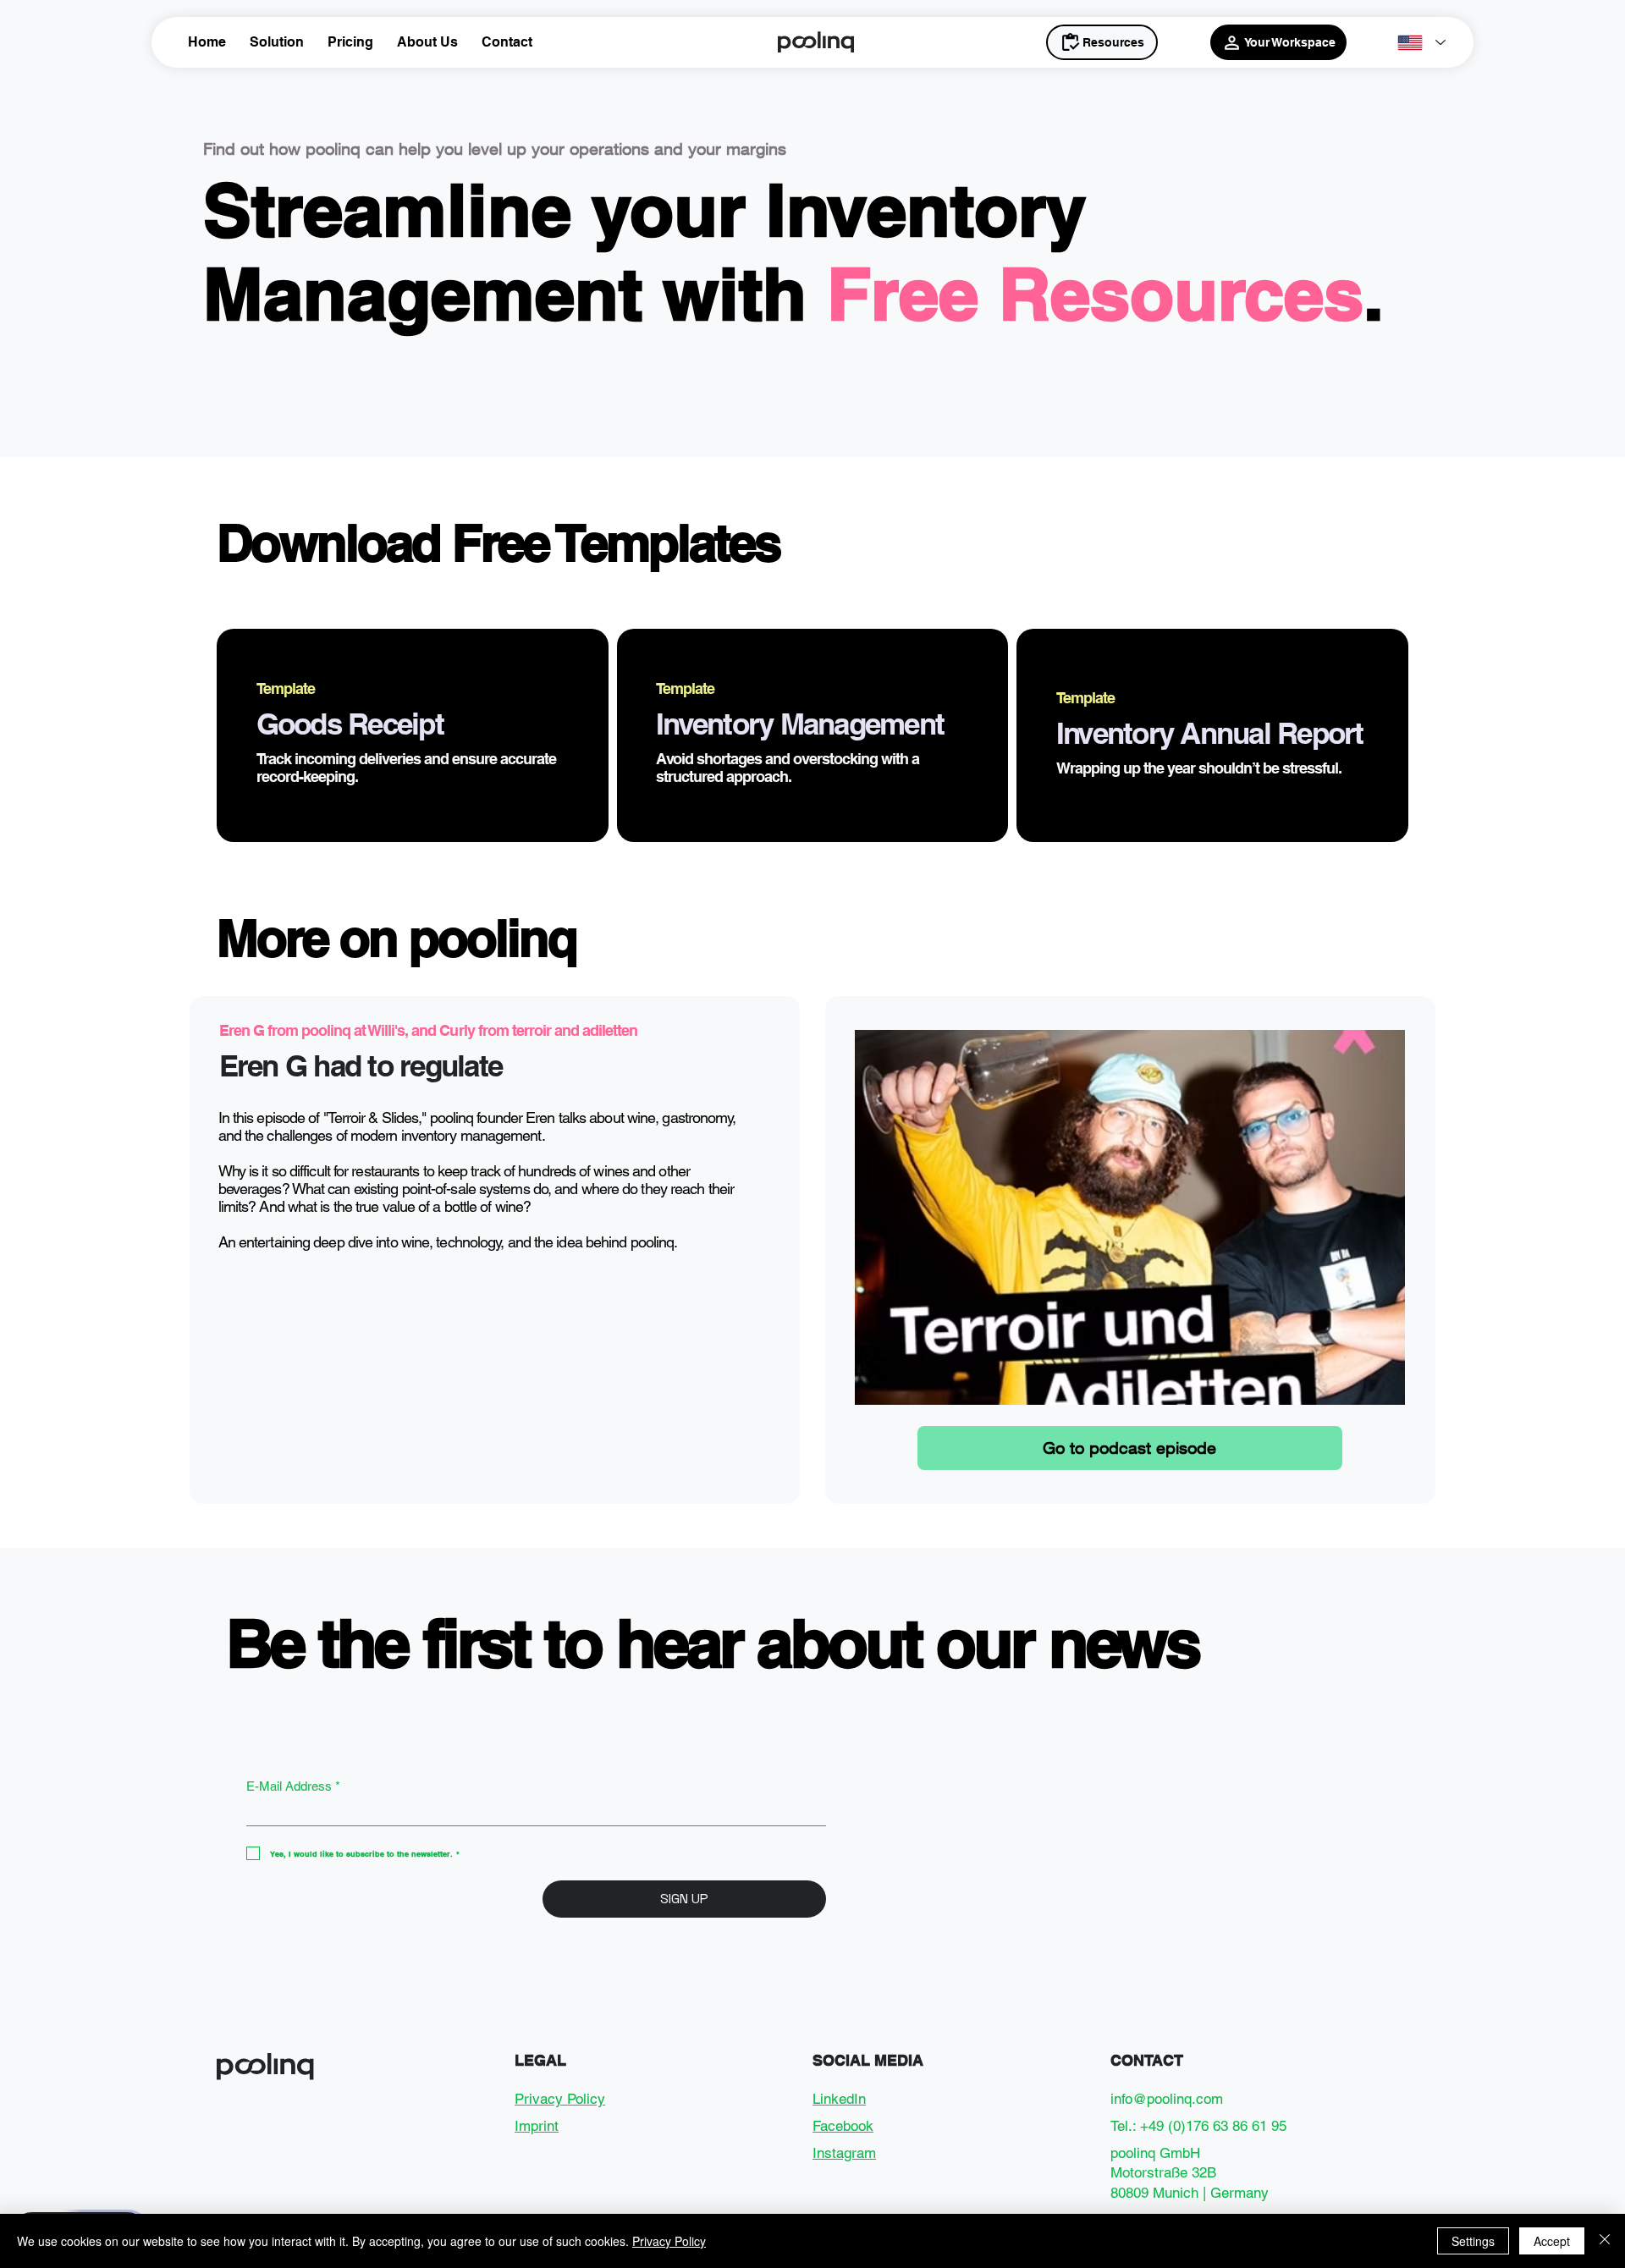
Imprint (537, 2126)
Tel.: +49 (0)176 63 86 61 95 (1198, 2126)
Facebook (843, 2126)
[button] (277, 42)
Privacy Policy (560, 2099)
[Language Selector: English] (1421, 43)
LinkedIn (839, 2099)
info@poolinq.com (1167, 2099)
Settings (1473, 2241)
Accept (1552, 2241)
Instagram (844, 2153)
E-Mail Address (293, 1786)
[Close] (1605, 2241)
